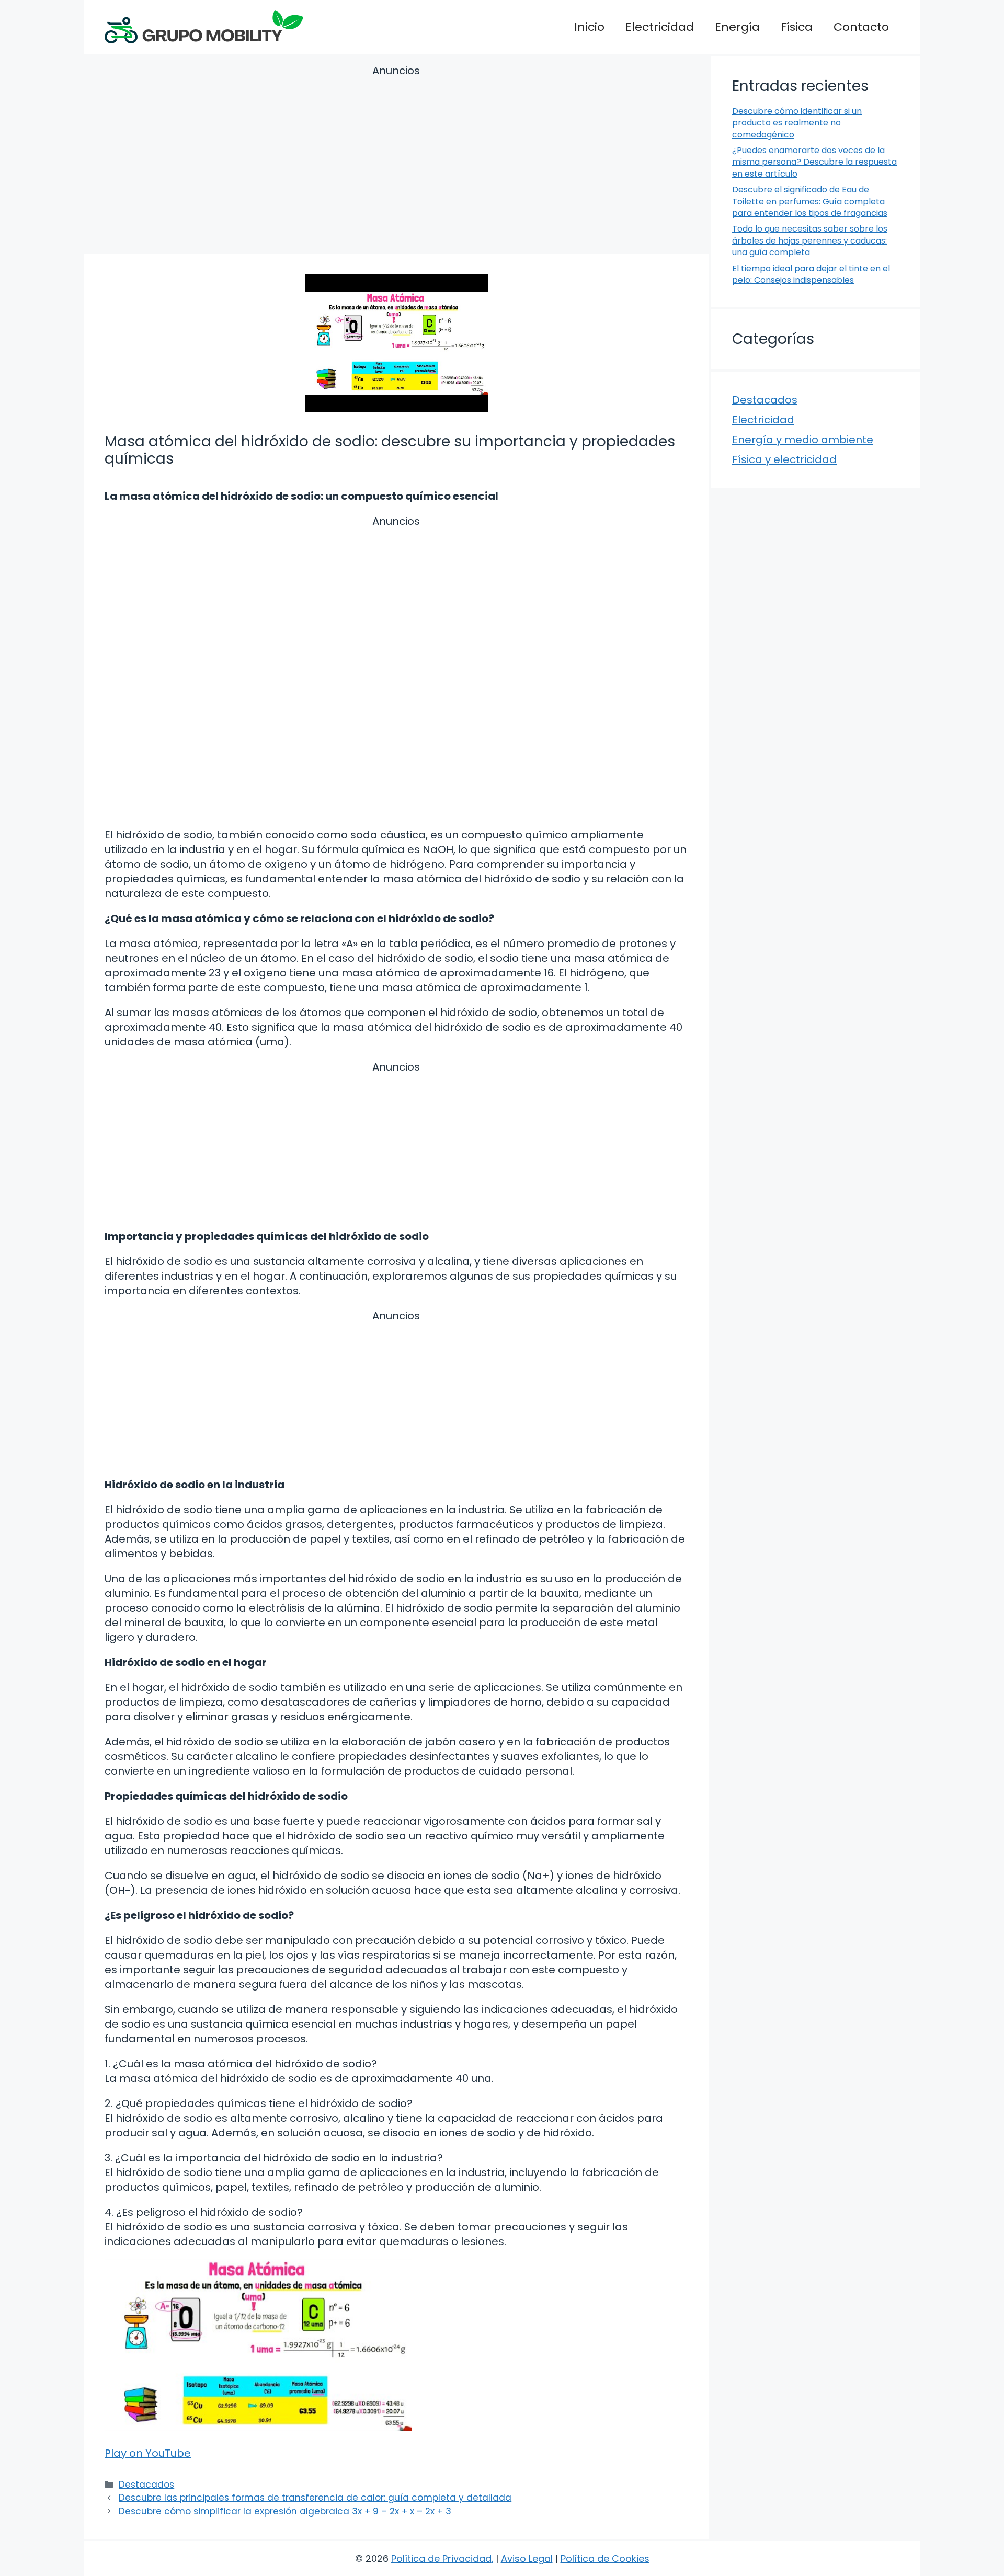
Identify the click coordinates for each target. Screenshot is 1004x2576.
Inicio (589, 27)
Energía (737, 27)
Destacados (146, 2485)
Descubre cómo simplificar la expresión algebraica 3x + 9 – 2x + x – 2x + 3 (285, 2511)
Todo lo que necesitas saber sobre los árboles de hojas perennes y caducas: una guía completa (810, 240)
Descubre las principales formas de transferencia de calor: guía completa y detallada (315, 2498)
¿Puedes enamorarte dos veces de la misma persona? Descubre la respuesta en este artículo (814, 162)
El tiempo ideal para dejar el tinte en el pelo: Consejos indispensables (811, 274)
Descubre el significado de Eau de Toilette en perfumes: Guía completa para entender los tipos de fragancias (810, 201)
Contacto (861, 27)
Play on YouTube (148, 2453)
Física (797, 27)
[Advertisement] (396, 161)
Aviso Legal (527, 2558)
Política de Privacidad (441, 2558)
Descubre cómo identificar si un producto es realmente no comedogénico (797, 123)
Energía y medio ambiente (803, 440)
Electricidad (660, 27)
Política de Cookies (605, 2558)
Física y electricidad (784, 459)
